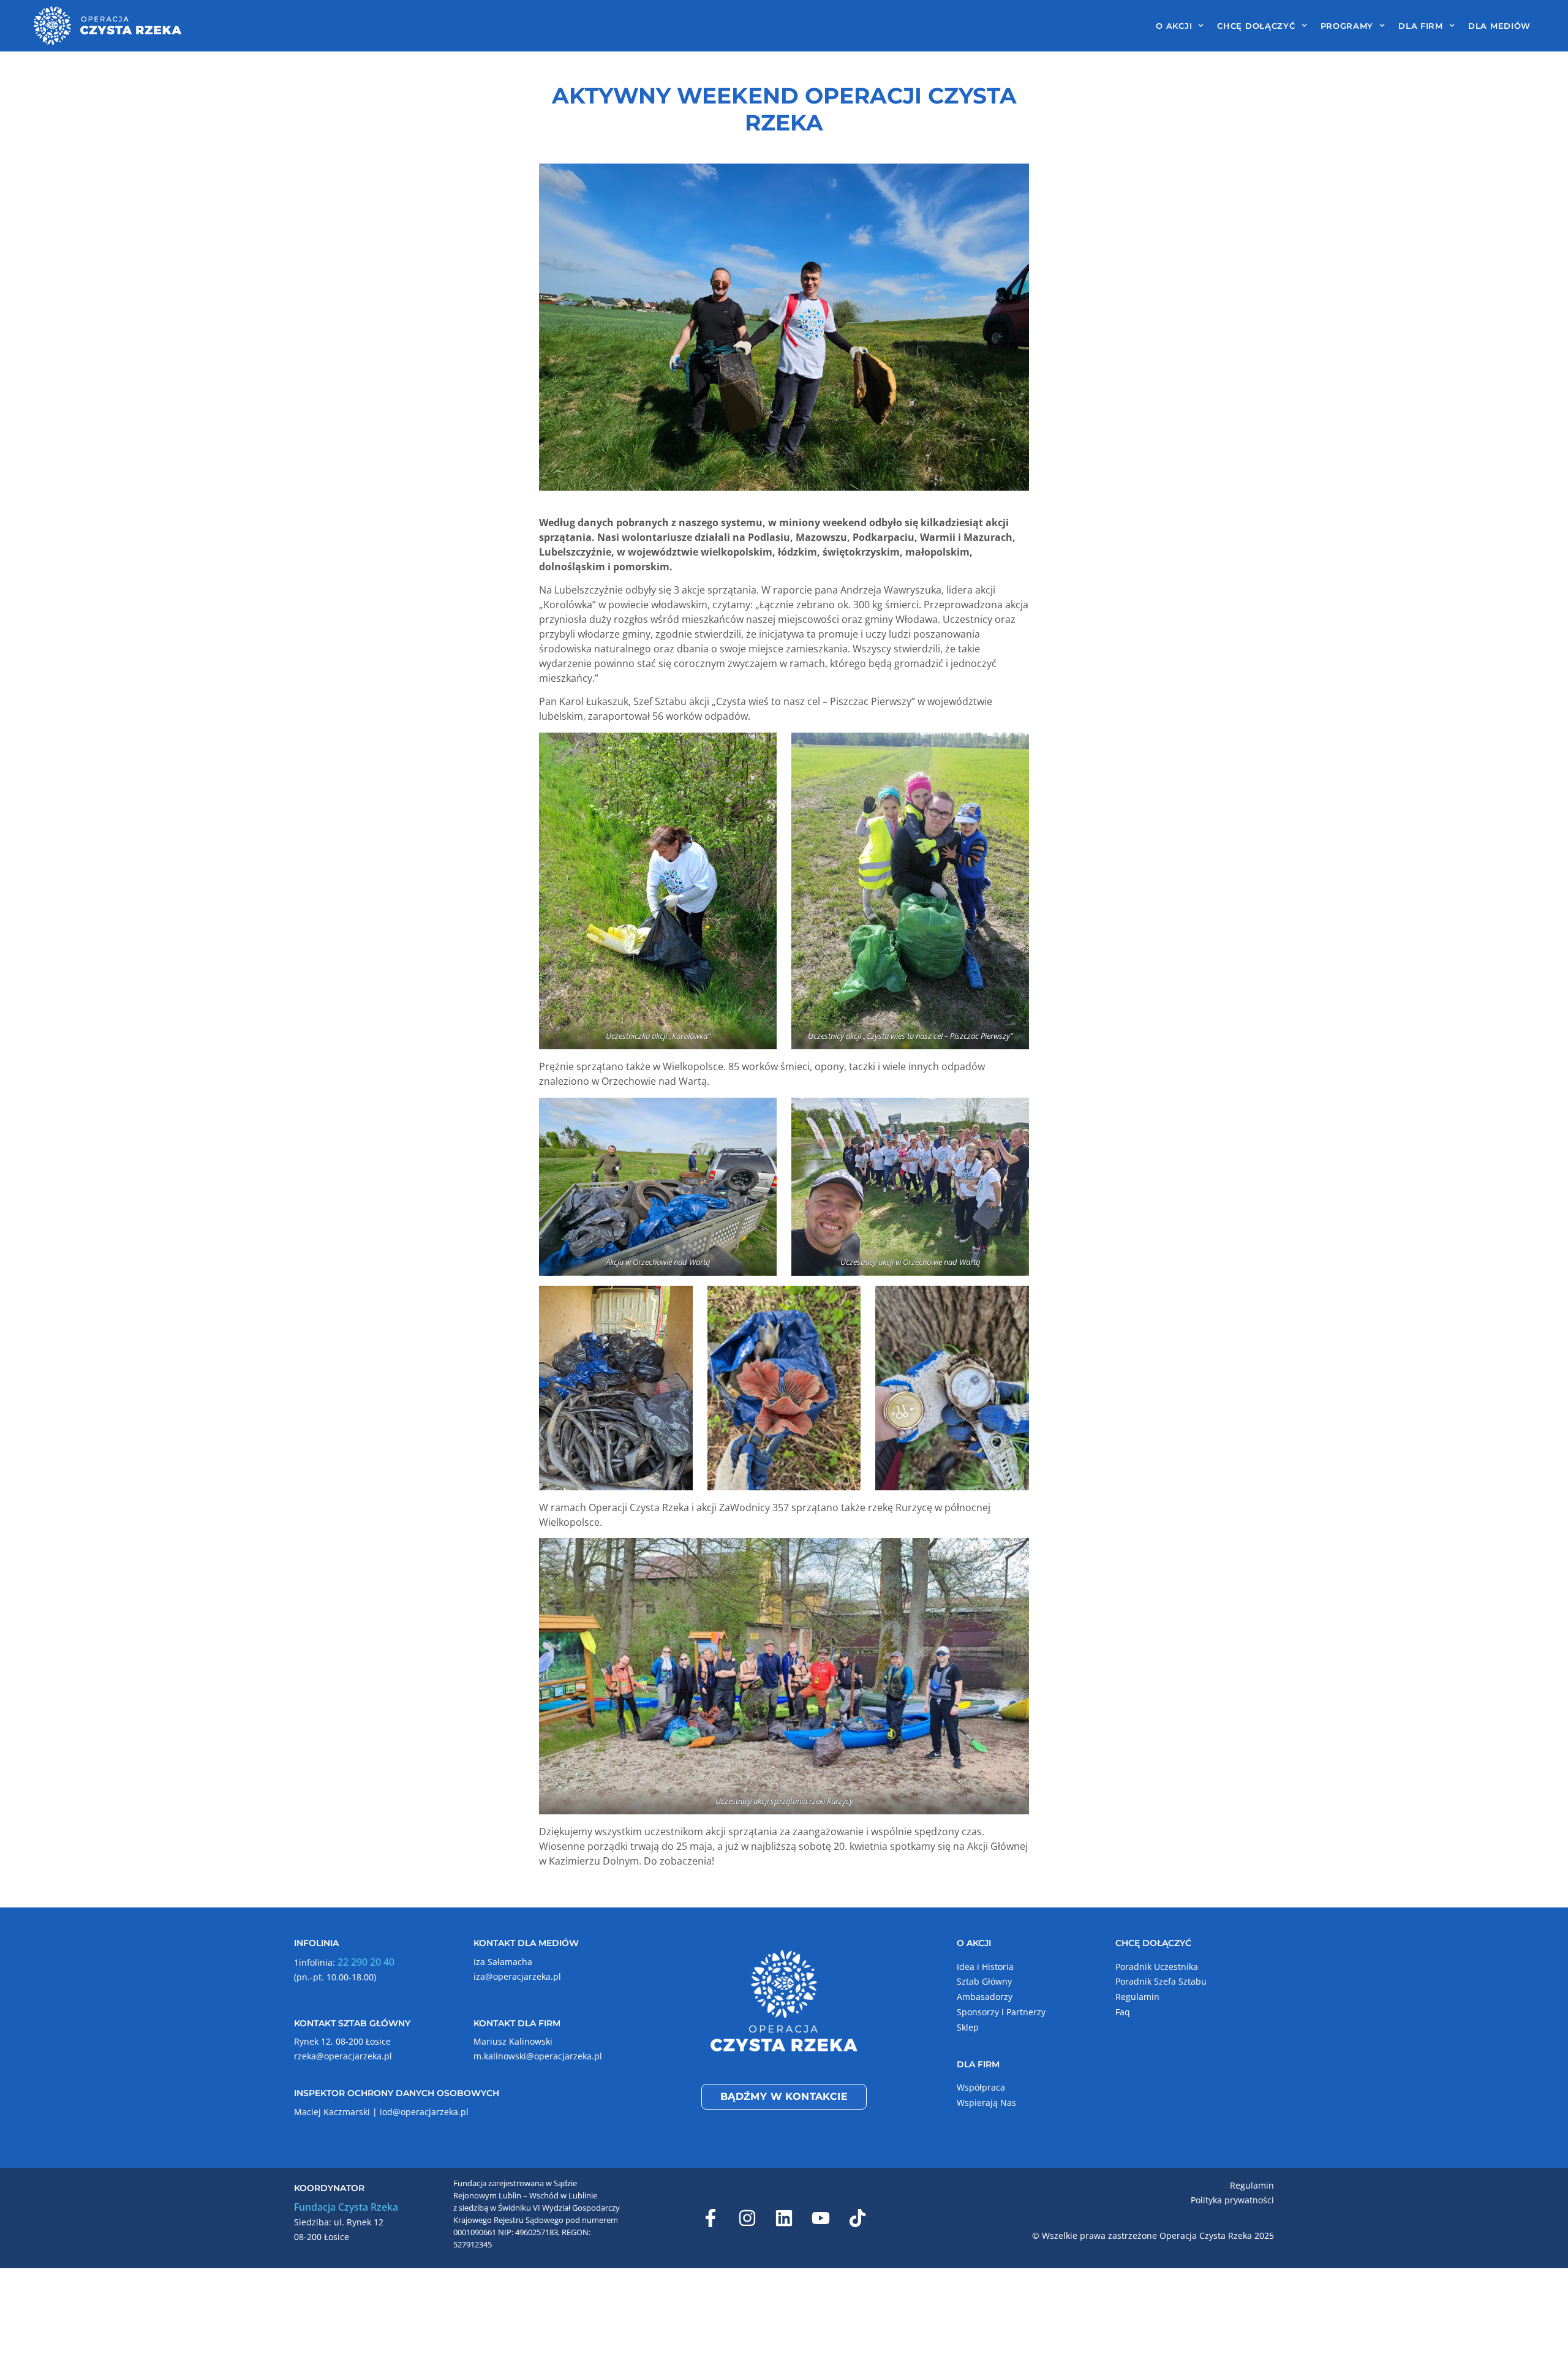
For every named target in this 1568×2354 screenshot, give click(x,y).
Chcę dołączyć (1256, 26)
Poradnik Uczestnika (1157, 1967)
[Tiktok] (858, 2218)
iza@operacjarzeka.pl (517, 1976)
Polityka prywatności (1232, 2200)
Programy (1347, 26)
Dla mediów (1499, 26)
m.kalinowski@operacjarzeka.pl (538, 2056)
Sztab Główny (984, 1981)
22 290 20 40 (366, 1962)
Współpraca (981, 2087)
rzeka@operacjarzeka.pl (343, 2056)
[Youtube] (821, 2218)
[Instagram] (747, 2218)
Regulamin (1137, 1997)
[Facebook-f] (710, 2218)
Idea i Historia (985, 1967)
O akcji (1174, 26)
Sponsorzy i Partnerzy (1001, 2012)
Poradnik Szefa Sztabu (1161, 1981)
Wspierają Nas (986, 2103)
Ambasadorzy (985, 1997)
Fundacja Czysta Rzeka (346, 2207)
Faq (1123, 2012)
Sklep (968, 2027)
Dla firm (1421, 26)
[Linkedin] (784, 2218)
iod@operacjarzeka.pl (424, 2112)
